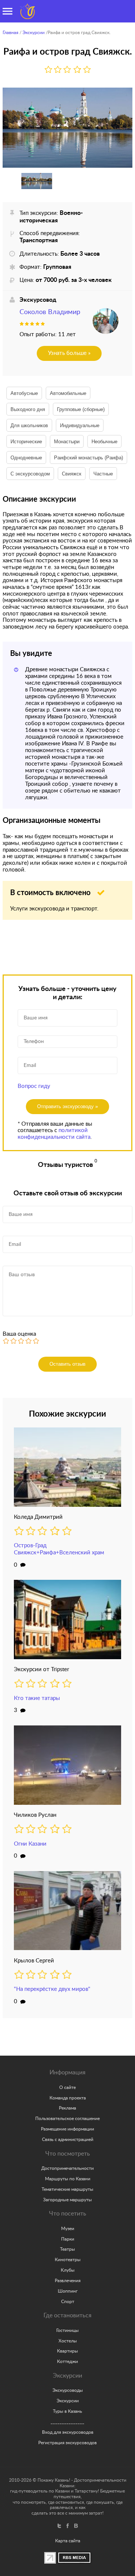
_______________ (67, 2422)
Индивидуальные (80, 425)
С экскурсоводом (30, 474)
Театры (67, 2249)
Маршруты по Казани (68, 2179)
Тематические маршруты (67, 2189)
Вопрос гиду (34, 1086)
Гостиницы (67, 2330)
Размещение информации (67, 2129)
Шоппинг (68, 2291)
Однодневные (26, 458)
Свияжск (72, 474)
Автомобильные (68, 393)
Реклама (67, 2108)
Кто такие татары (37, 1698)
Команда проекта (68, 2098)
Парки (68, 2239)
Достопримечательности (67, 2168)
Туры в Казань (67, 2411)
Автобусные (24, 393)
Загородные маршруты (67, 2200)
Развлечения (68, 2281)
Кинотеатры (68, 2260)
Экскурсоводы (68, 2390)
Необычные (104, 442)
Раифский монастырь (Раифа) (88, 458)
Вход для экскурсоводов (68, 2432)
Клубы (68, 2270)
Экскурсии (34, 33)
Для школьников (29, 425)
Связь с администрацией (68, 2139)
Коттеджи (67, 2361)
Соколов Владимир (50, 312)
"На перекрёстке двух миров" (52, 1989)
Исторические (26, 442)
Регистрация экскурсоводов (67, 2443)
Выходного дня (28, 409)
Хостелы (68, 2341)
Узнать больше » (69, 353)
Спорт (68, 2302)
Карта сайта (68, 2541)
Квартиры (67, 2351)
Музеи (68, 2229)
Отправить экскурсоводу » (67, 1106)
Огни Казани (30, 1844)
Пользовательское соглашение (67, 2119)
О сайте (67, 2087)
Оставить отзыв (67, 1364)
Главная (10, 33)
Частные (103, 474)
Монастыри (67, 442)
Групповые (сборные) (81, 409)
